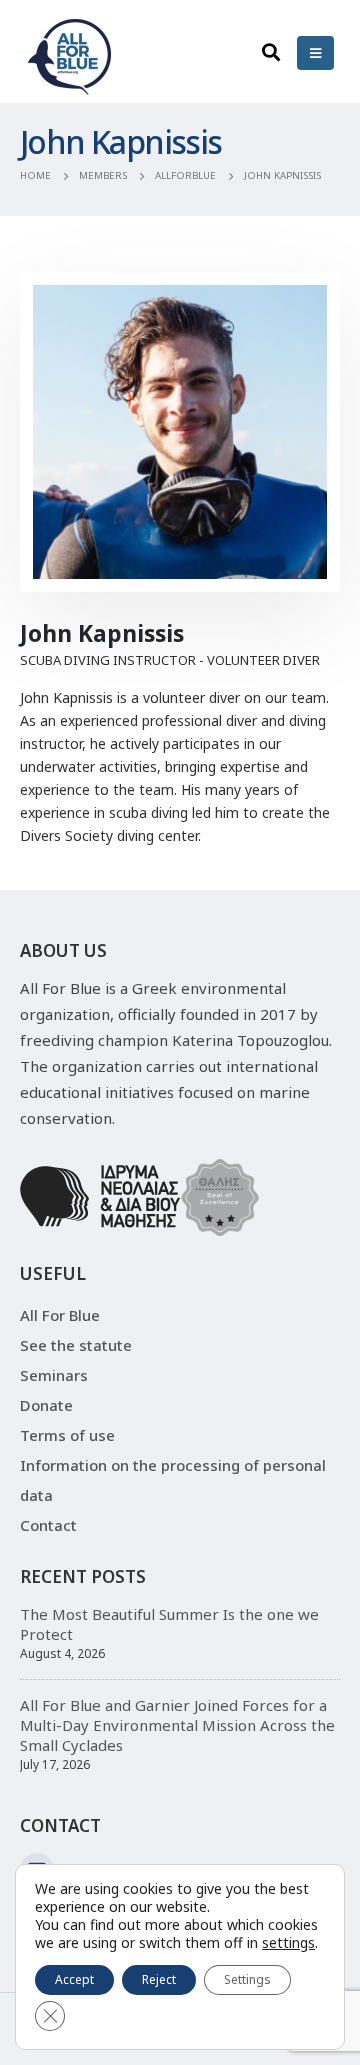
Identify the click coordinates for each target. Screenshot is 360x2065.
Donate (46, 1405)
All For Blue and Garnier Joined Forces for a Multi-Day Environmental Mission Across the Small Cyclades (177, 1725)
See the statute (76, 1345)
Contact (48, 1525)
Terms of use (67, 1435)
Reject (159, 1979)
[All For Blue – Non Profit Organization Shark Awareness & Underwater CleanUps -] (70, 56)
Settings (247, 1979)
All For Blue (60, 1315)
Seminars (54, 1375)
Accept (74, 1979)
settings (288, 1943)
